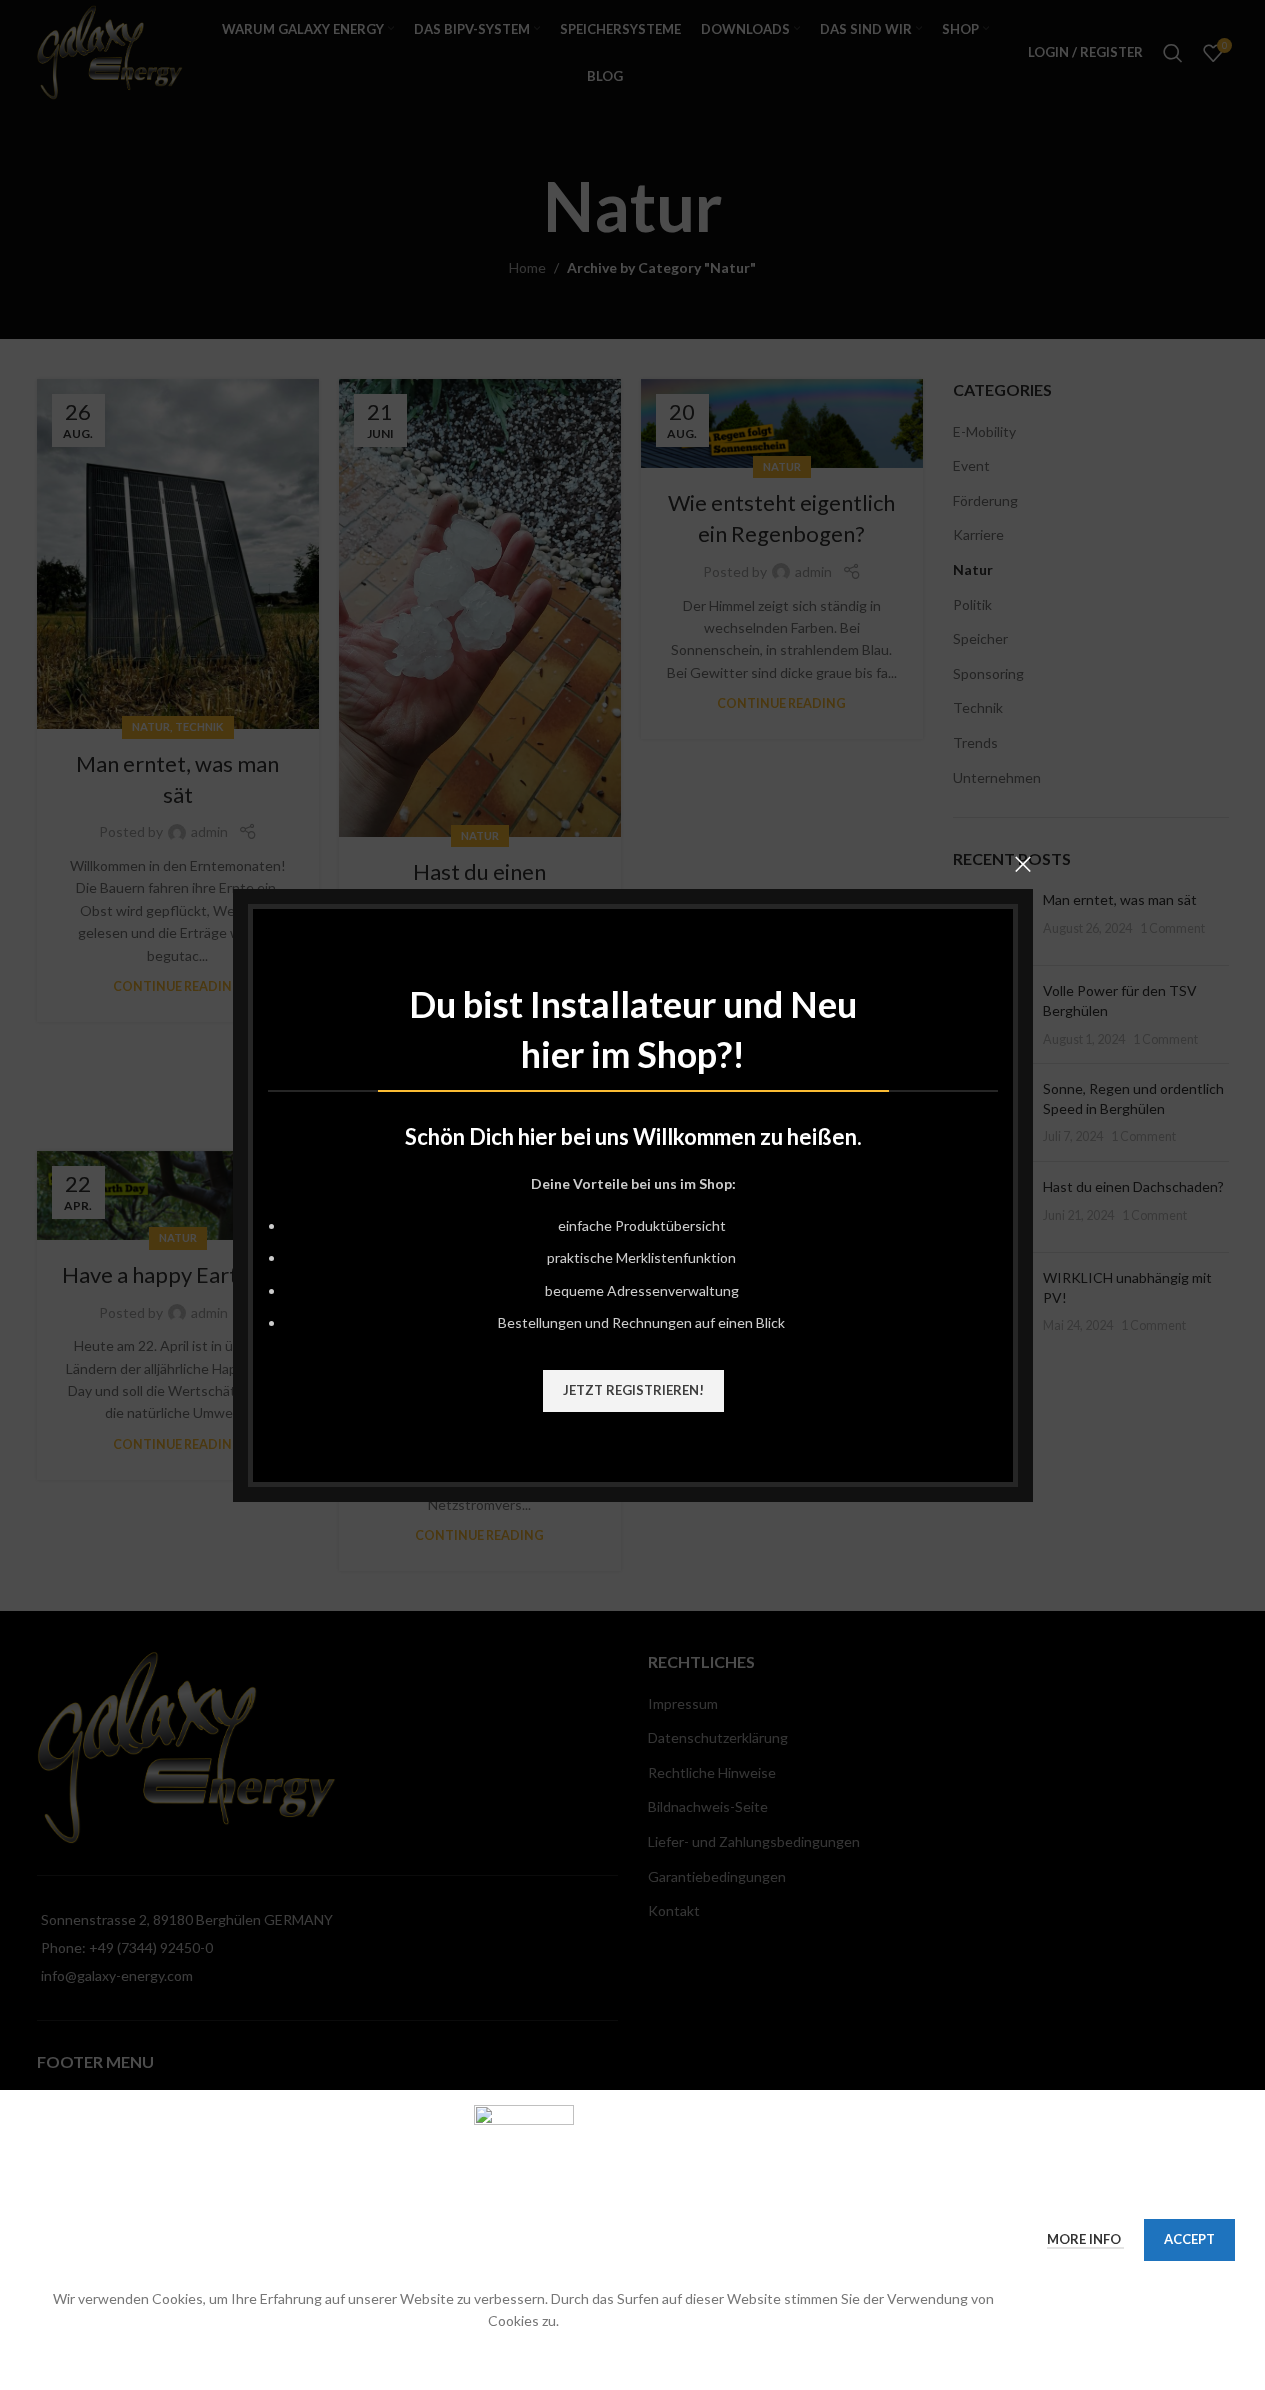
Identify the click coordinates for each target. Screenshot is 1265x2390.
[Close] (1023, 864)
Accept (1189, 2239)
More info (1085, 2239)
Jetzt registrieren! (632, 1389)
